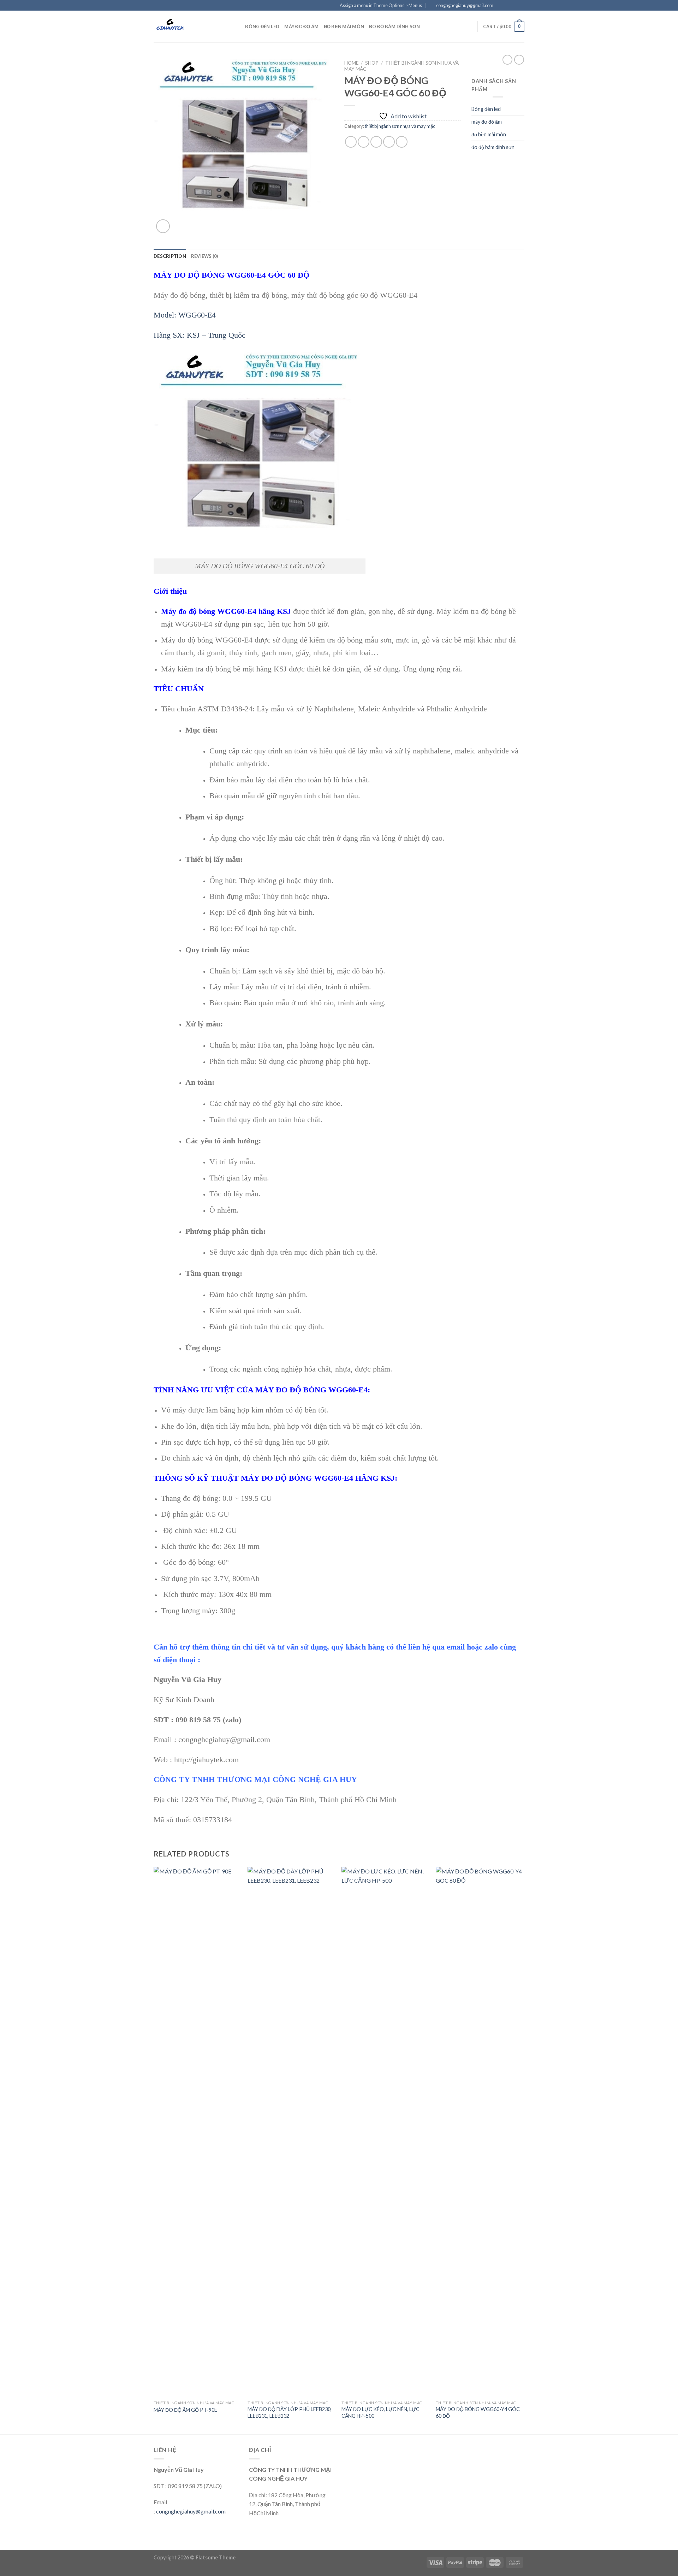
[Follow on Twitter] (514, 6)
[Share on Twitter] (364, 142)
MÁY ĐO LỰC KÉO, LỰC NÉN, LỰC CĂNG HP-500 (380, 2412)
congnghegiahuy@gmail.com (191, 2511)
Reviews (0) (205, 256)
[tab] (170, 256)
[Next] (522, 2150)
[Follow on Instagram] (507, 6)
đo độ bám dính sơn (395, 26)
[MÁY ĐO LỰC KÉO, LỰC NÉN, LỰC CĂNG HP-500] (385, 2132)
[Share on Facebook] (351, 142)
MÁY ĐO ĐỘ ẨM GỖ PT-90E (185, 2410)
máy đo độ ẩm (301, 26)
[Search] (237, 26)
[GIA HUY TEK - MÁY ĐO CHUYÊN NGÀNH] (189, 26)
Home (351, 63)
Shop (372, 63)
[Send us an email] (521, 6)
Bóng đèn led (262, 26)
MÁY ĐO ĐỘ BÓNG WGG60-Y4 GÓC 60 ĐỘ (478, 2412)
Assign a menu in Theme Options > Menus (381, 5)
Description (170, 256)
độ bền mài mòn (344, 26)
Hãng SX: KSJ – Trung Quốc (200, 335)
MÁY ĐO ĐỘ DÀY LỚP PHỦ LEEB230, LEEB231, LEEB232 (290, 2412)
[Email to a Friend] (376, 142)
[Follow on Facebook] (501, 6)
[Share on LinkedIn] (402, 142)
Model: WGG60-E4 (185, 315)
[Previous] (154, 2150)
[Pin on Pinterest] (389, 142)
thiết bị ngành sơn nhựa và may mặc (400, 126)
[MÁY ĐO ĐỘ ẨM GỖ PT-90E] (197, 2132)
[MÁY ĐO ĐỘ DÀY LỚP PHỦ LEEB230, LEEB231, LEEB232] (291, 2132)
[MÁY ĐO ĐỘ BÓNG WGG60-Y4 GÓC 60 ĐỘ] (479, 2132)
